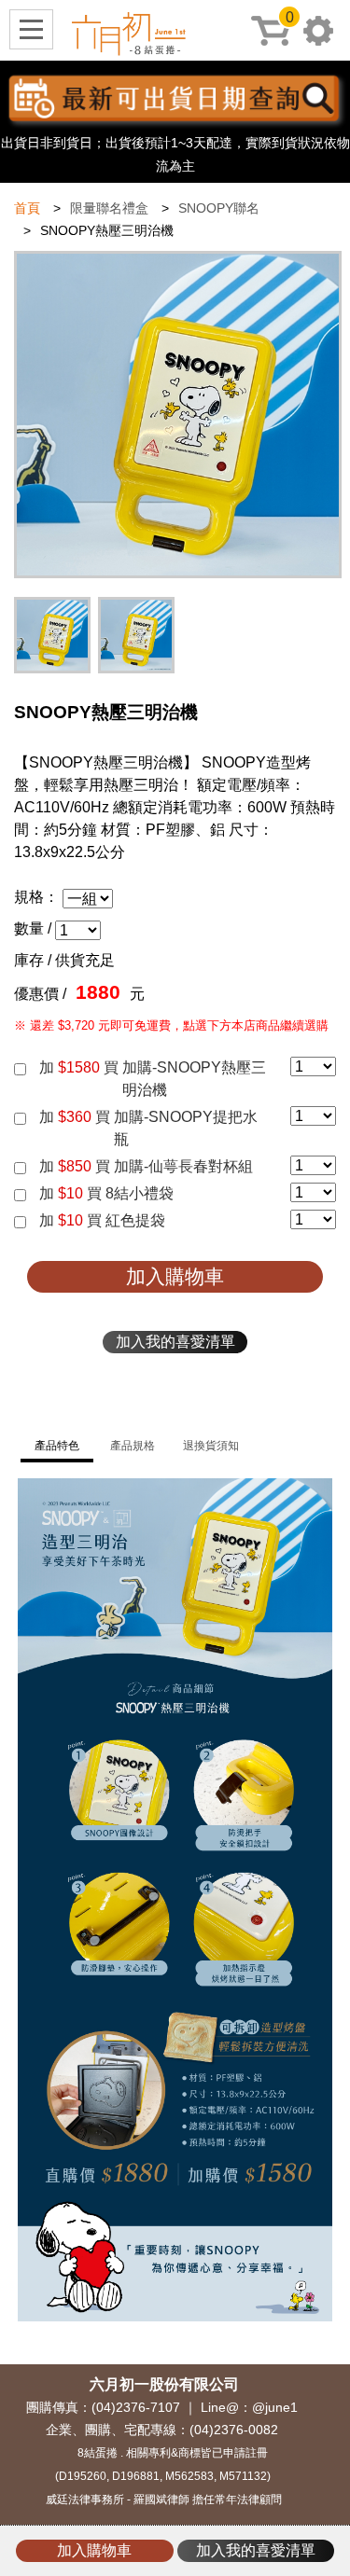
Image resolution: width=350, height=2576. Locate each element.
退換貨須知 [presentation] (211, 1446)
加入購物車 (175, 1276)
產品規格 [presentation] (133, 1446)
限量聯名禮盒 (109, 208)
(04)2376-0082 (234, 2430)
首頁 (27, 208)
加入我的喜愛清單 (175, 1342)
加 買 (153, 1067)
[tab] (57, 1447)
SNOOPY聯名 (219, 208)
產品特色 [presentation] (57, 1446)
